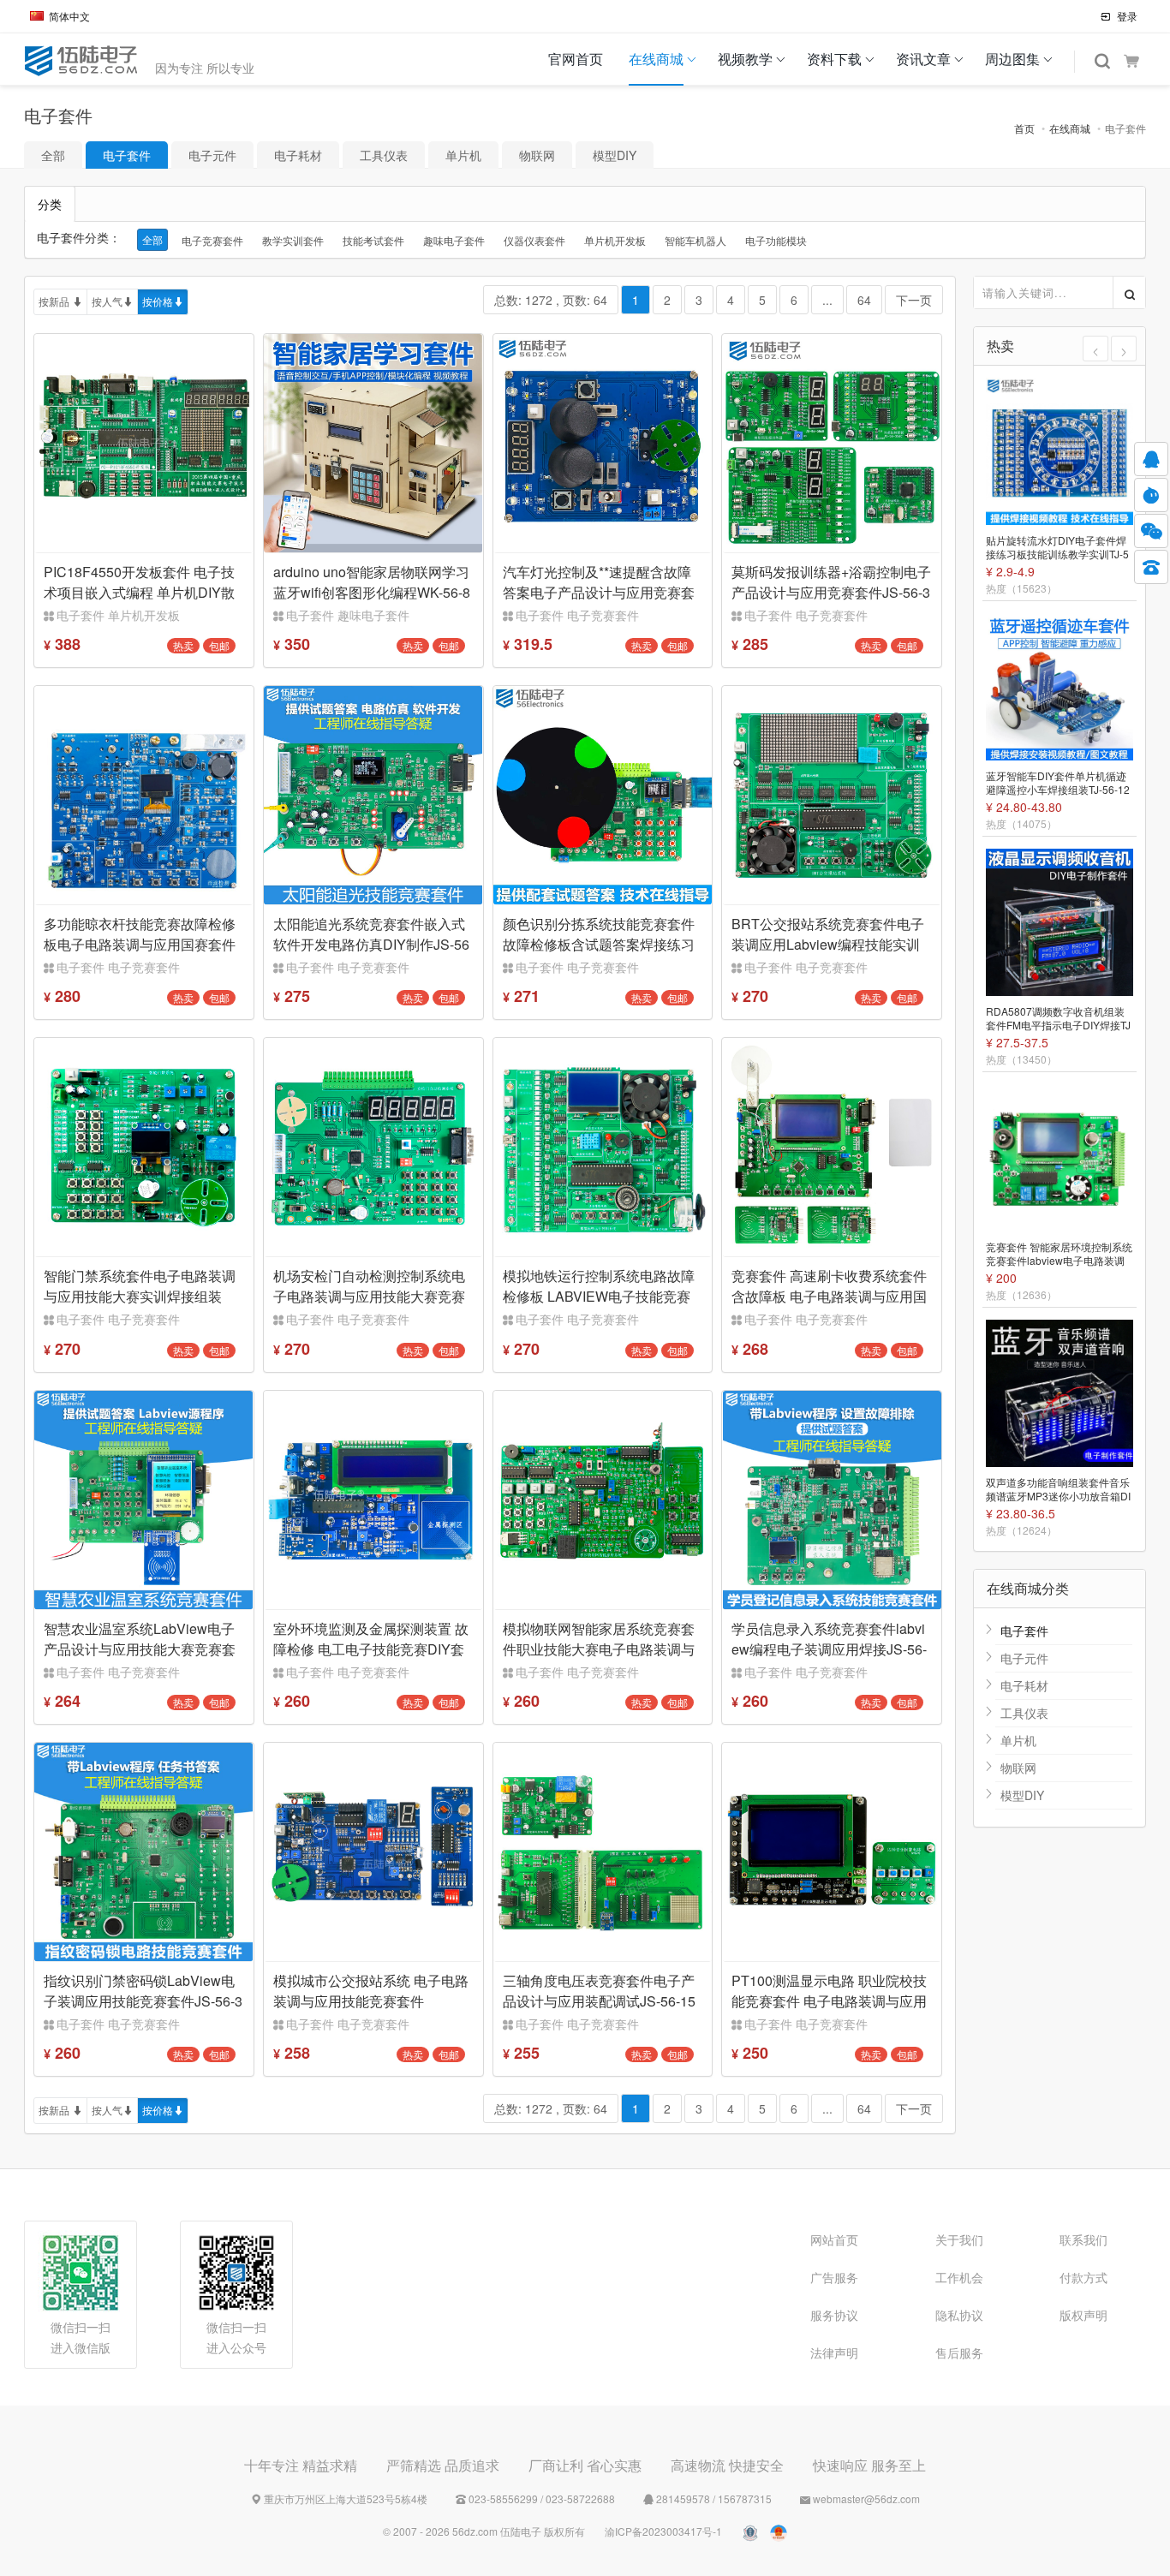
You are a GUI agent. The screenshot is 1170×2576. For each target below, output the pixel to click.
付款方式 (1083, 2277)
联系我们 (1083, 2239)
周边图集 (1012, 59)
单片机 (463, 155)
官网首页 (576, 59)
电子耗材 (298, 155)
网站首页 (834, 2239)
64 (864, 300)
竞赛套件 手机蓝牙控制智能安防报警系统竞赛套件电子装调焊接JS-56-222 (1059, 1019)
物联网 (537, 155)
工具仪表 (384, 155)
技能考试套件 (373, 240)
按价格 (158, 301)
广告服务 (834, 2277)
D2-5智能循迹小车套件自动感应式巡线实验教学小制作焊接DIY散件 (1059, 548)
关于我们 (959, 2239)
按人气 (107, 301)
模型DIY (615, 155)
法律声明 (834, 2352)
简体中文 (69, 16)
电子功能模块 (776, 240)
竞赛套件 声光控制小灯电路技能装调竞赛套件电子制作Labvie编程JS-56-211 (1059, 1255)
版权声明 (1083, 2315)
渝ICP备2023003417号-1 (663, 2531)
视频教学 (745, 59)
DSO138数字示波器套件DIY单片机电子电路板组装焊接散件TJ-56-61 (1060, 1490)
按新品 (55, 301)
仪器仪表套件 (534, 240)
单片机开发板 (615, 240)
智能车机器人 (695, 240)
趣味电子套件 (454, 240)
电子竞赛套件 (212, 240)
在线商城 (656, 59)
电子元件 (212, 155)
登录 (1126, 16)
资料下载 (834, 59)
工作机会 (959, 2277)
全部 (53, 155)
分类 (50, 204)
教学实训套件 (293, 240)
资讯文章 (923, 59)
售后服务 (959, 2352)
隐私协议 (959, 2315)
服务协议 (834, 2315)
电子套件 (127, 155)
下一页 (914, 300)
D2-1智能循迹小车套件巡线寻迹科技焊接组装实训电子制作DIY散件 (1059, 784)
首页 (1024, 128)
